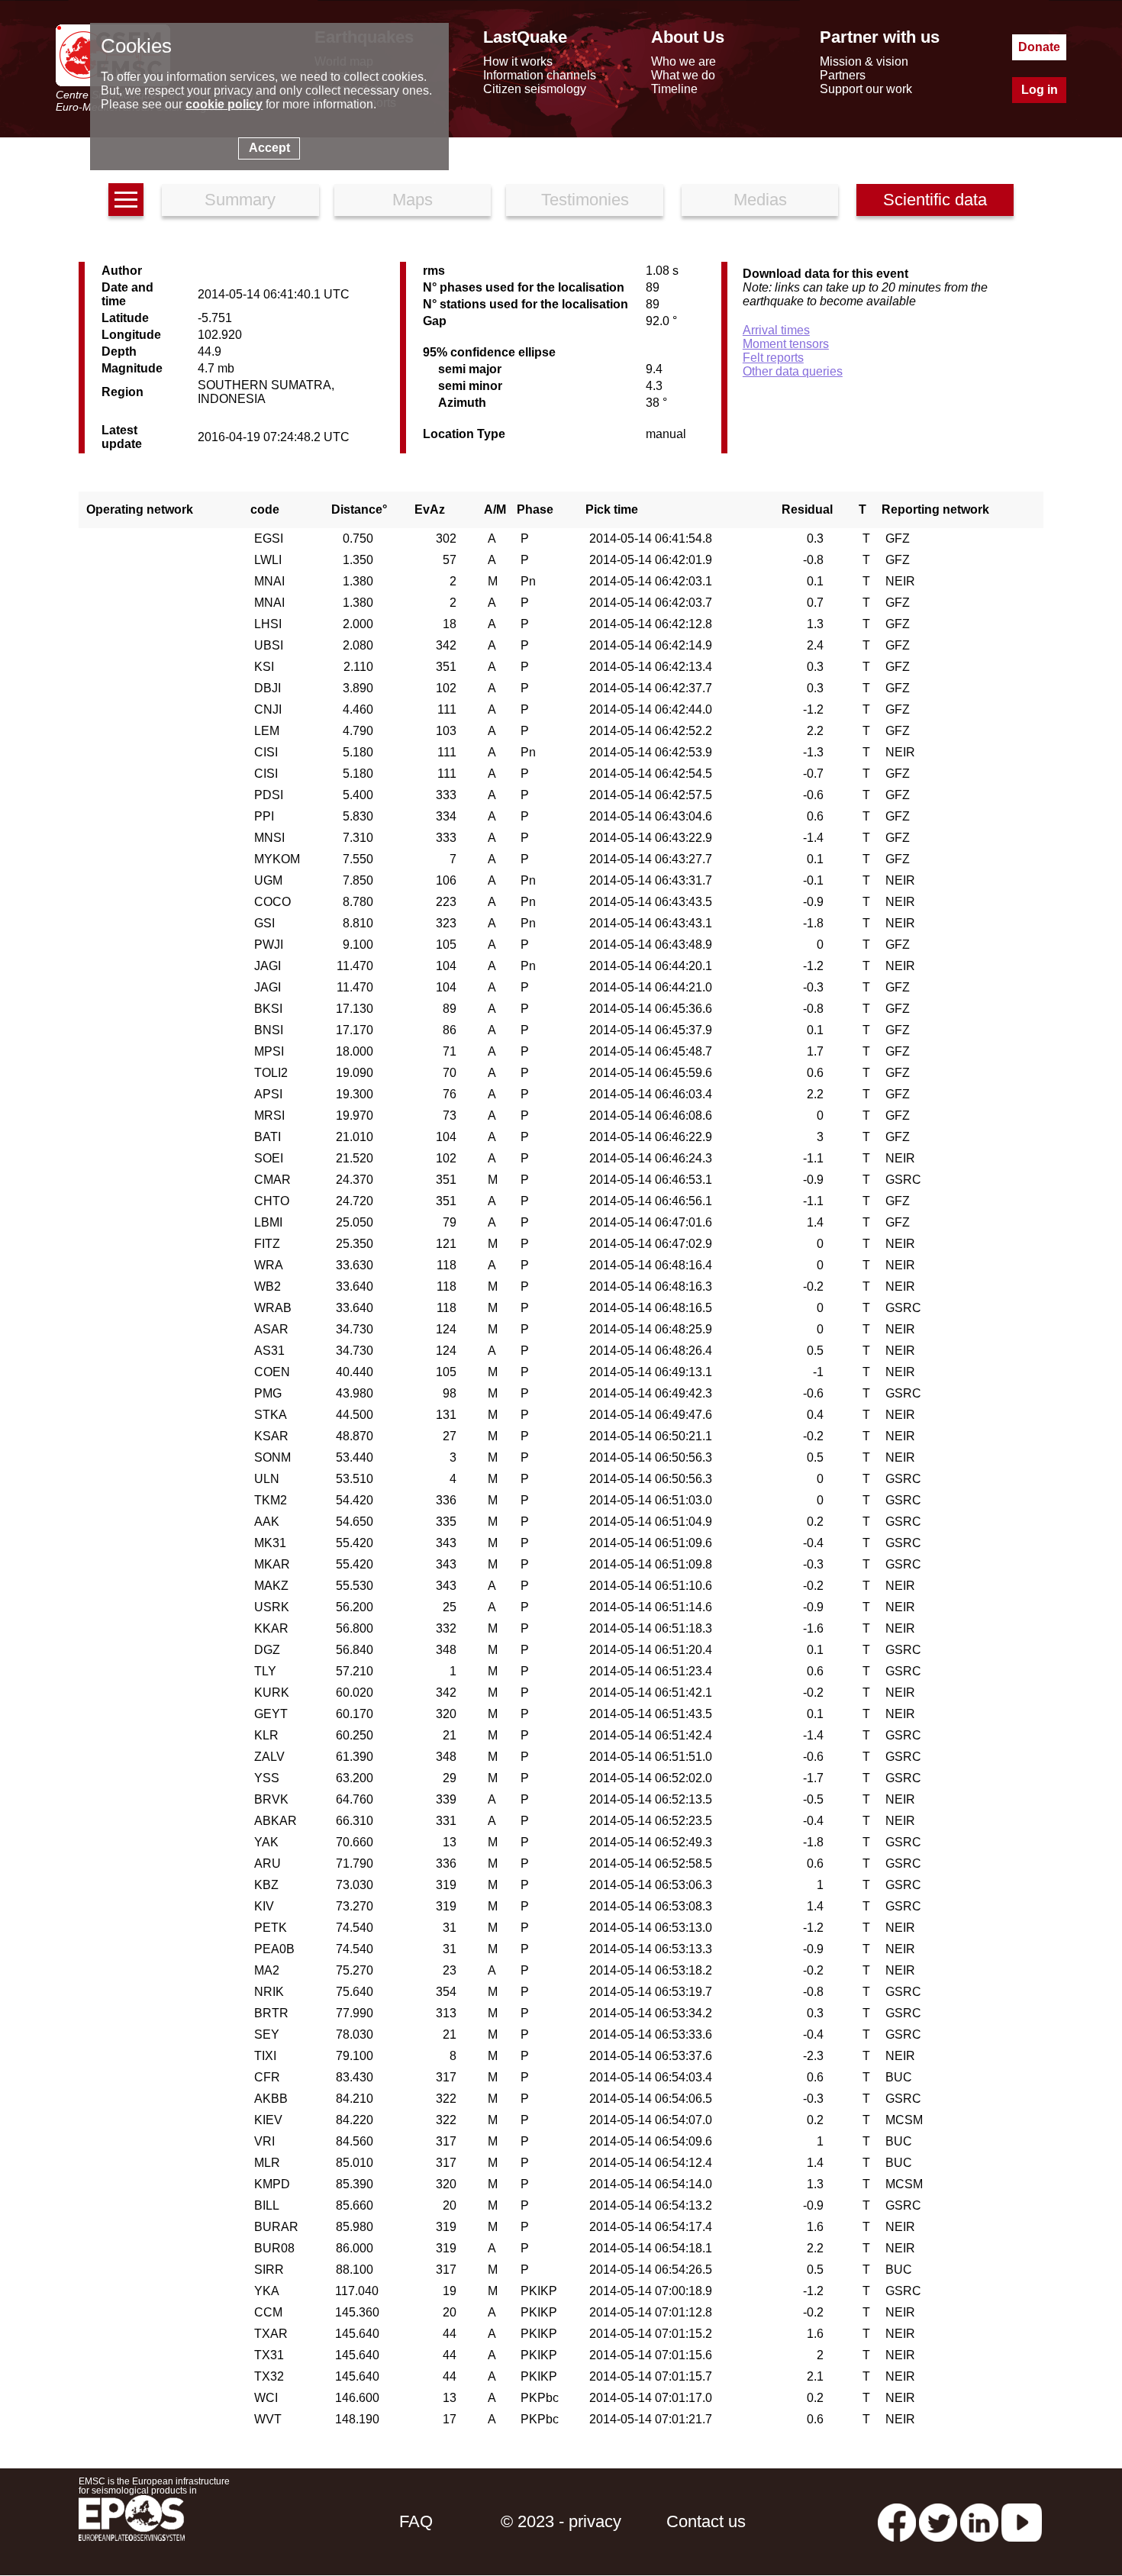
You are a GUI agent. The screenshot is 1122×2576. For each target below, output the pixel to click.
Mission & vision (864, 61)
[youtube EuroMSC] (1022, 2521)
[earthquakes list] (126, 200)
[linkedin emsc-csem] (979, 2521)
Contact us (706, 2521)
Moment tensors (786, 344)
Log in (1040, 90)
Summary (240, 200)
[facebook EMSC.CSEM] (897, 2521)
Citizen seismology (535, 89)
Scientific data (935, 200)
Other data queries (793, 371)
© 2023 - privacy (561, 2521)
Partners (843, 75)
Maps (413, 200)
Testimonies (585, 200)
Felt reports (773, 358)
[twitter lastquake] (938, 2521)
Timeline (674, 89)
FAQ (416, 2521)
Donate (1039, 47)
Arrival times (776, 330)
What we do (683, 75)
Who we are (684, 61)
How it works (518, 61)
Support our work (866, 89)
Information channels (540, 75)
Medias (760, 200)
